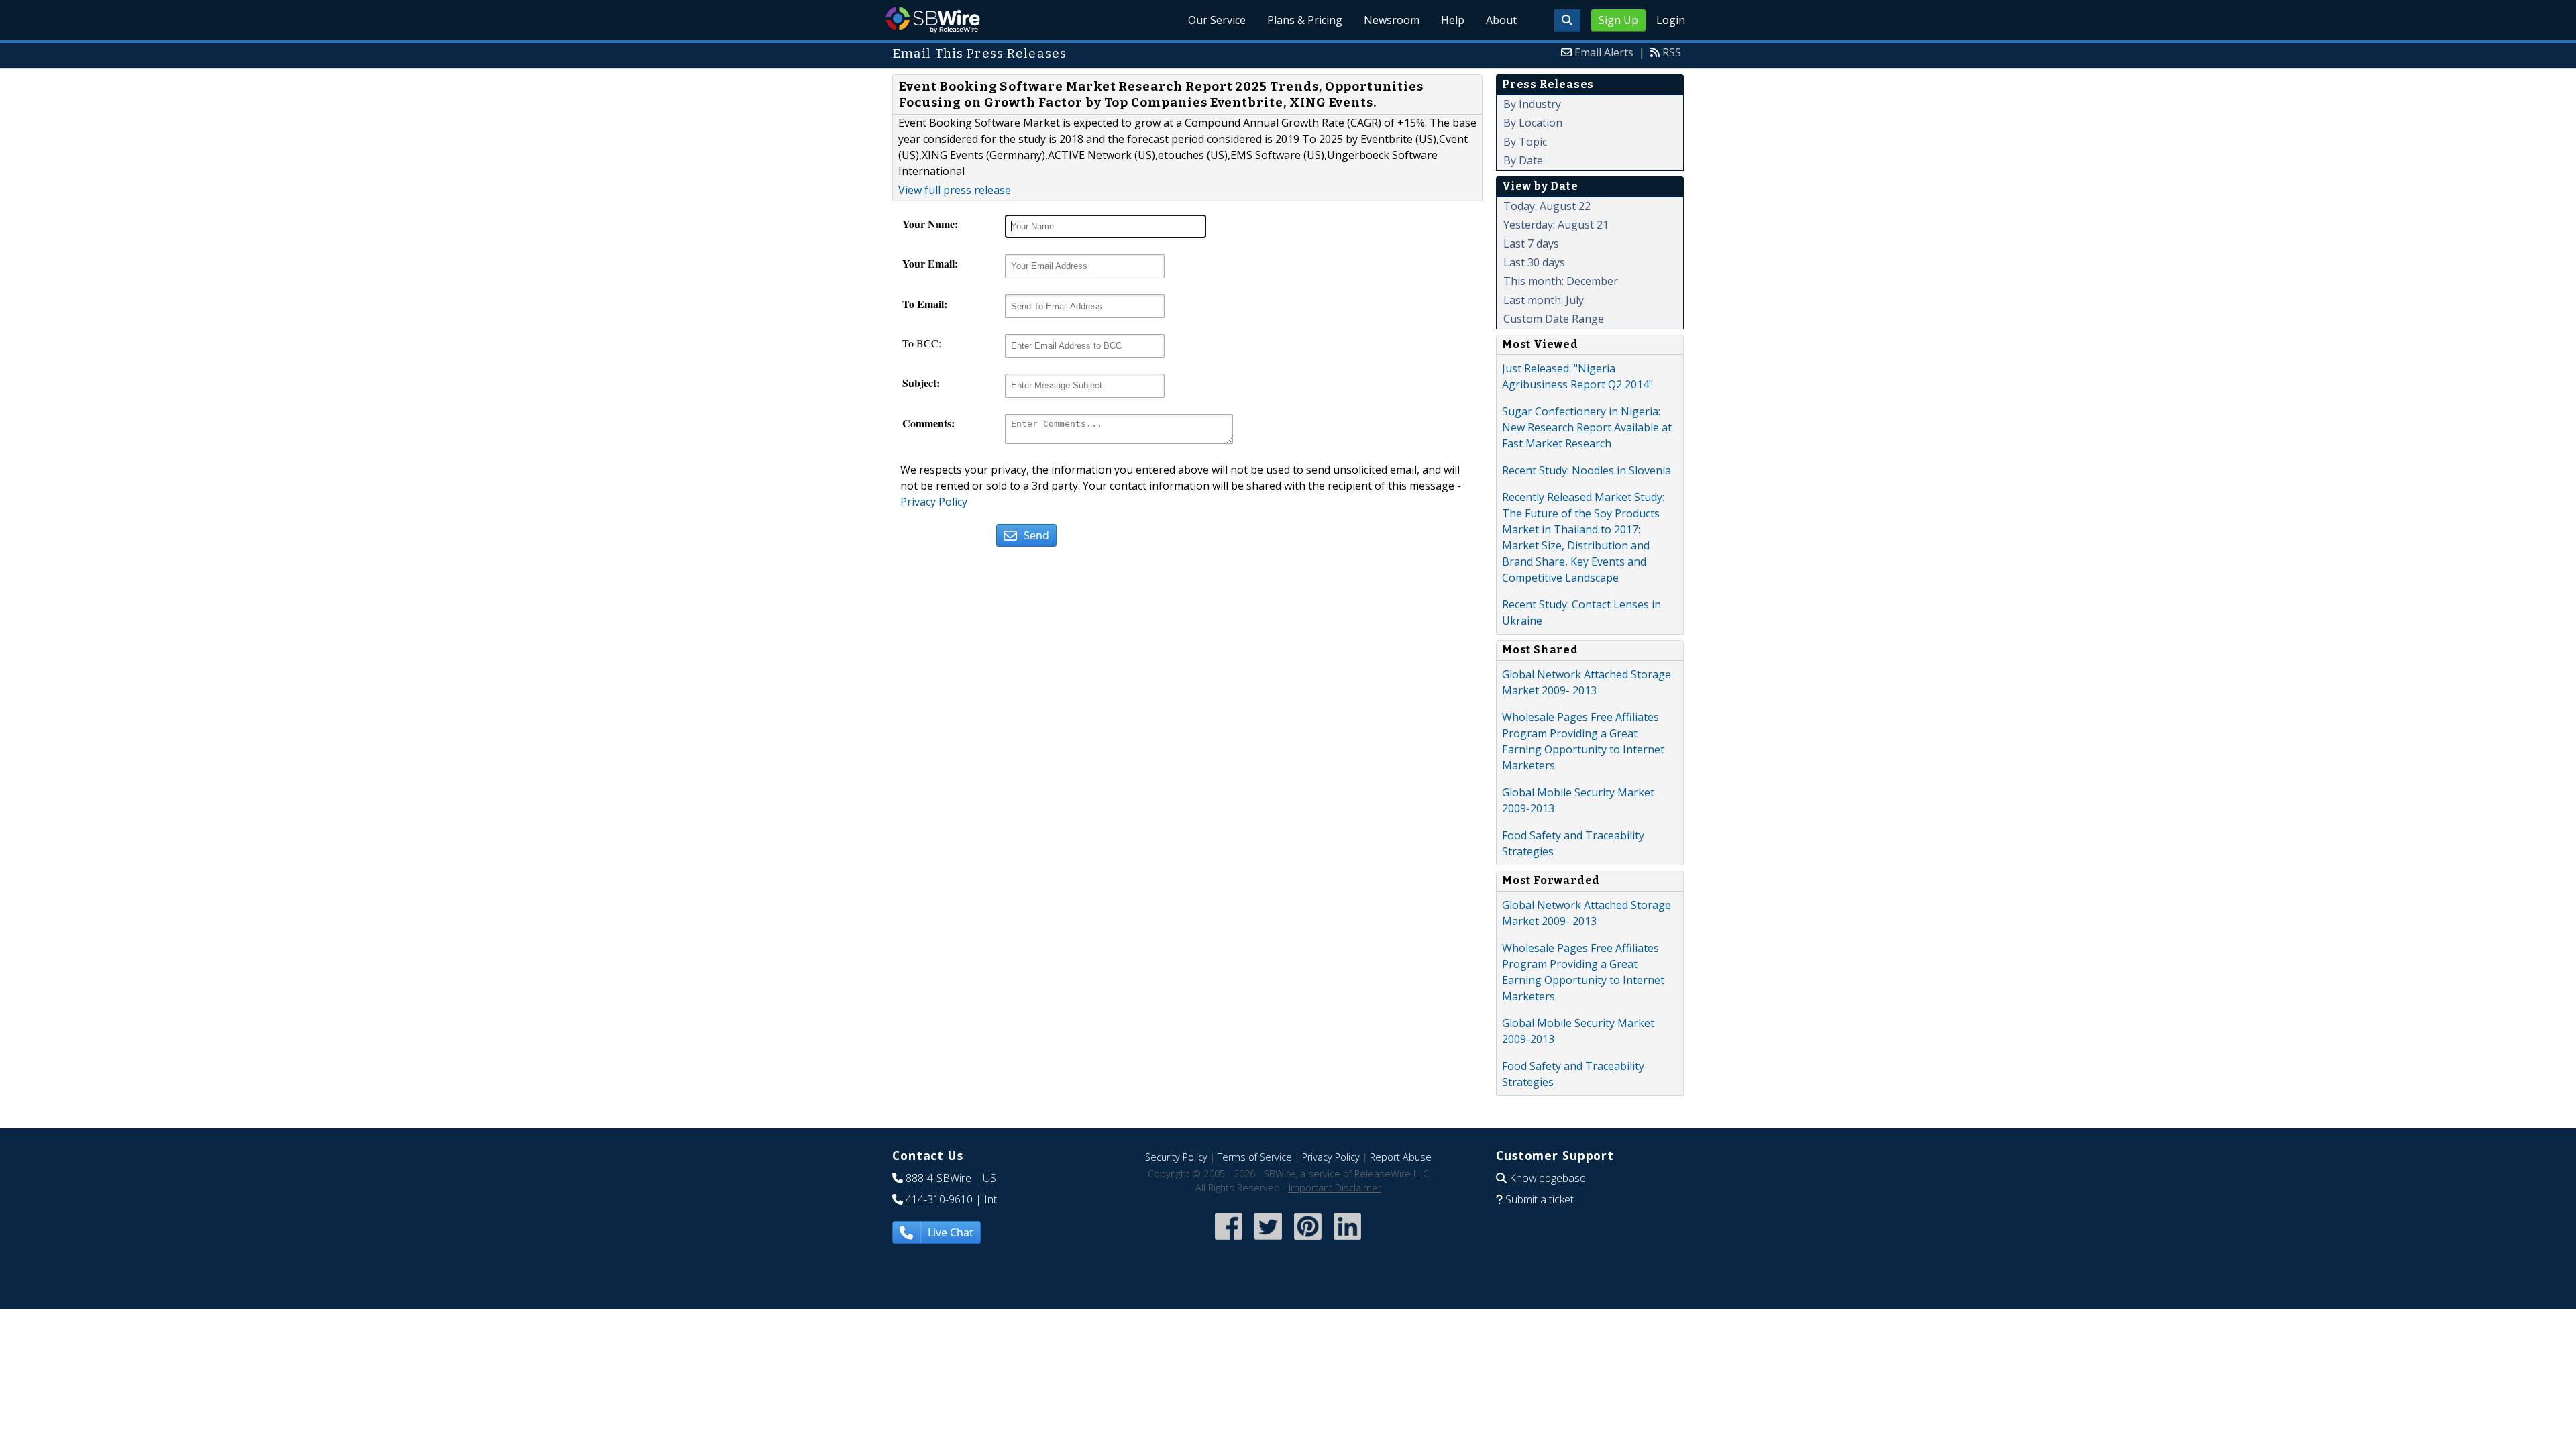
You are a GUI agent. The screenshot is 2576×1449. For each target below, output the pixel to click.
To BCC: (922, 343)
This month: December (1561, 281)
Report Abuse (1401, 1157)
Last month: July (1544, 300)
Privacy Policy (934, 502)
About (1501, 20)
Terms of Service (1255, 1157)
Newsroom (1392, 20)
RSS (1672, 52)
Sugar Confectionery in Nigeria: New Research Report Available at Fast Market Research (1587, 427)
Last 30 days (1534, 262)
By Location (1533, 123)
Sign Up (1618, 20)
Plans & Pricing (1305, 20)
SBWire (933, 20)
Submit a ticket (1540, 1199)
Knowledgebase (1548, 1178)
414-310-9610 (939, 1199)
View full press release (955, 190)
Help (1453, 20)
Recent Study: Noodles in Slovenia (1587, 470)
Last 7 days (1531, 244)
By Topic (1525, 142)
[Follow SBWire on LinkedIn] (1347, 1241)
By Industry (1532, 104)
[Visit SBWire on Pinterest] (1308, 1241)
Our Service (1217, 20)
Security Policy (1176, 1157)
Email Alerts (1604, 52)
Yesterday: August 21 (1556, 225)
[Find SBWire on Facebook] (1229, 1241)
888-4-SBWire (938, 1178)
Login (1671, 20)
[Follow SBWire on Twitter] (1268, 1241)
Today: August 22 (1547, 206)
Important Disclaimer (1335, 1188)
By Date (1523, 160)
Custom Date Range (1554, 319)
